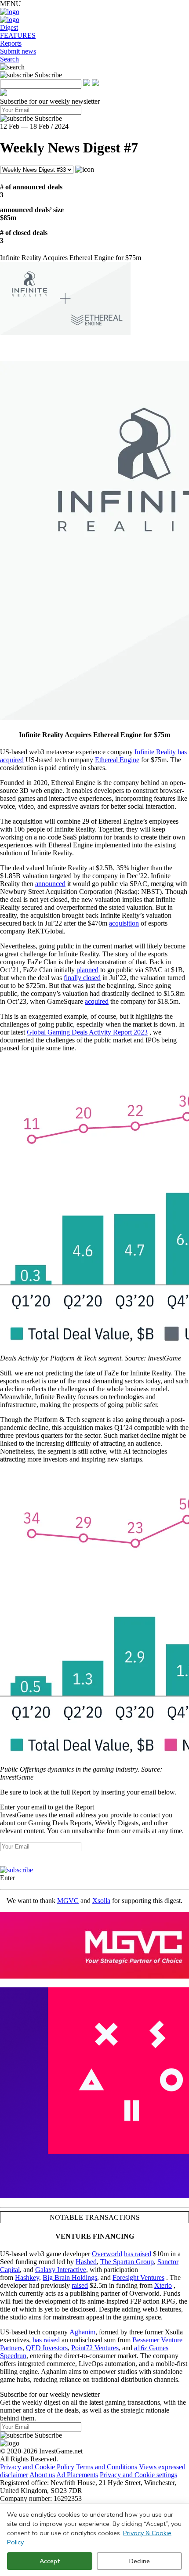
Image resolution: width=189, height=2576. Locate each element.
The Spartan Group (127, 2262)
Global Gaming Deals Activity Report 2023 (87, 1032)
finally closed (82, 978)
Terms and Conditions (107, 2467)
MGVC (68, 1901)
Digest (9, 27)
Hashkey (27, 2278)
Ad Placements (77, 2475)
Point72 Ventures (95, 2348)
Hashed (86, 2262)
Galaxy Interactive (61, 2270)
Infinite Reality (155, 752)
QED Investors (47, 2348)
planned (87, 970)
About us (42, 2475)
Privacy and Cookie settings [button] (138, 2475)
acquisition (124, 923)
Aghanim (82, 2332)
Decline (140, 2561)
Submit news (18, 51)
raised (80, 2285)
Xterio (163, 2285)
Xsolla (101, 1901)
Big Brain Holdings (70, 2278)
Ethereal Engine (117, 760)
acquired (97, 1001)
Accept (50, 2561)
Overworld (107, 2254)
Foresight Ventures (138, 2278)
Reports (11, 43)
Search (9, 59)
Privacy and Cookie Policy (37, 2467)
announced (50, 884)
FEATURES (18, 35)
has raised (138, 2254)
